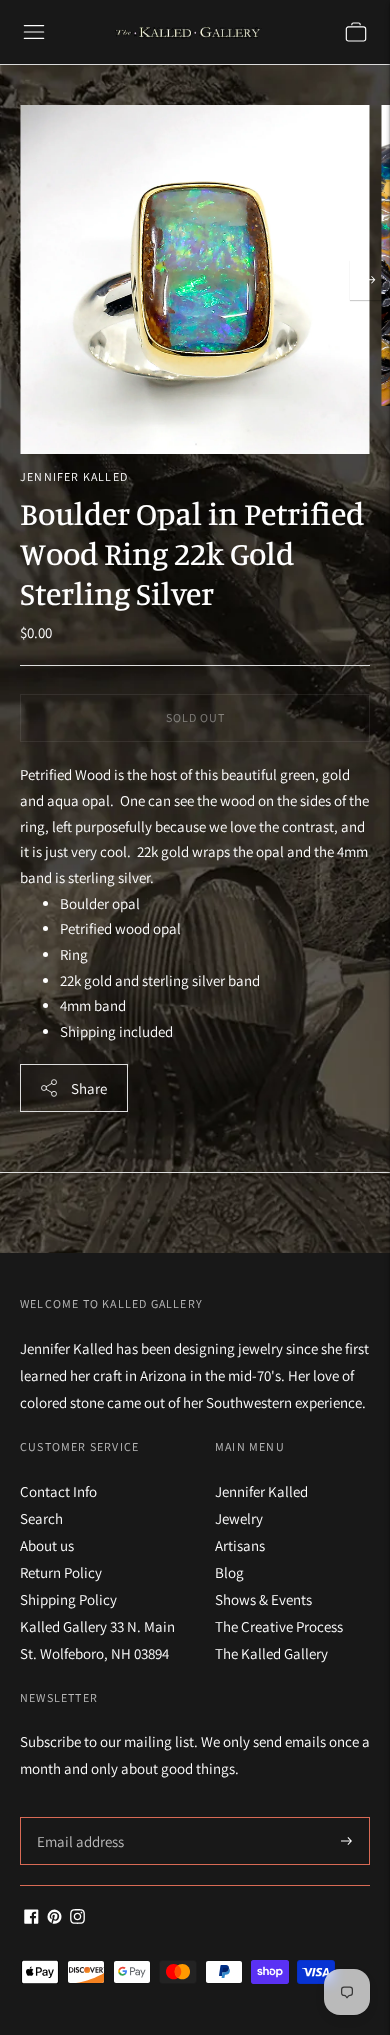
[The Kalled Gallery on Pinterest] (54, 1918)
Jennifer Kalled (74, 476)
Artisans (240, 1545)
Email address (77, 1817)
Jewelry (239, 1518)
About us (47, 1545)
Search (41, 1518)
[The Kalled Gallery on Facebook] (31, 1918)
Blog (229, 1572)
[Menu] (34, 32)
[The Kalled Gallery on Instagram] (77, 1918)
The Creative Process (279, 1626)
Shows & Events (263, 1599)
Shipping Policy (68, 1599)
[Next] (370, 280)
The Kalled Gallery (271, 1653)
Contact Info (58, 1491)
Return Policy (61, 1572)
